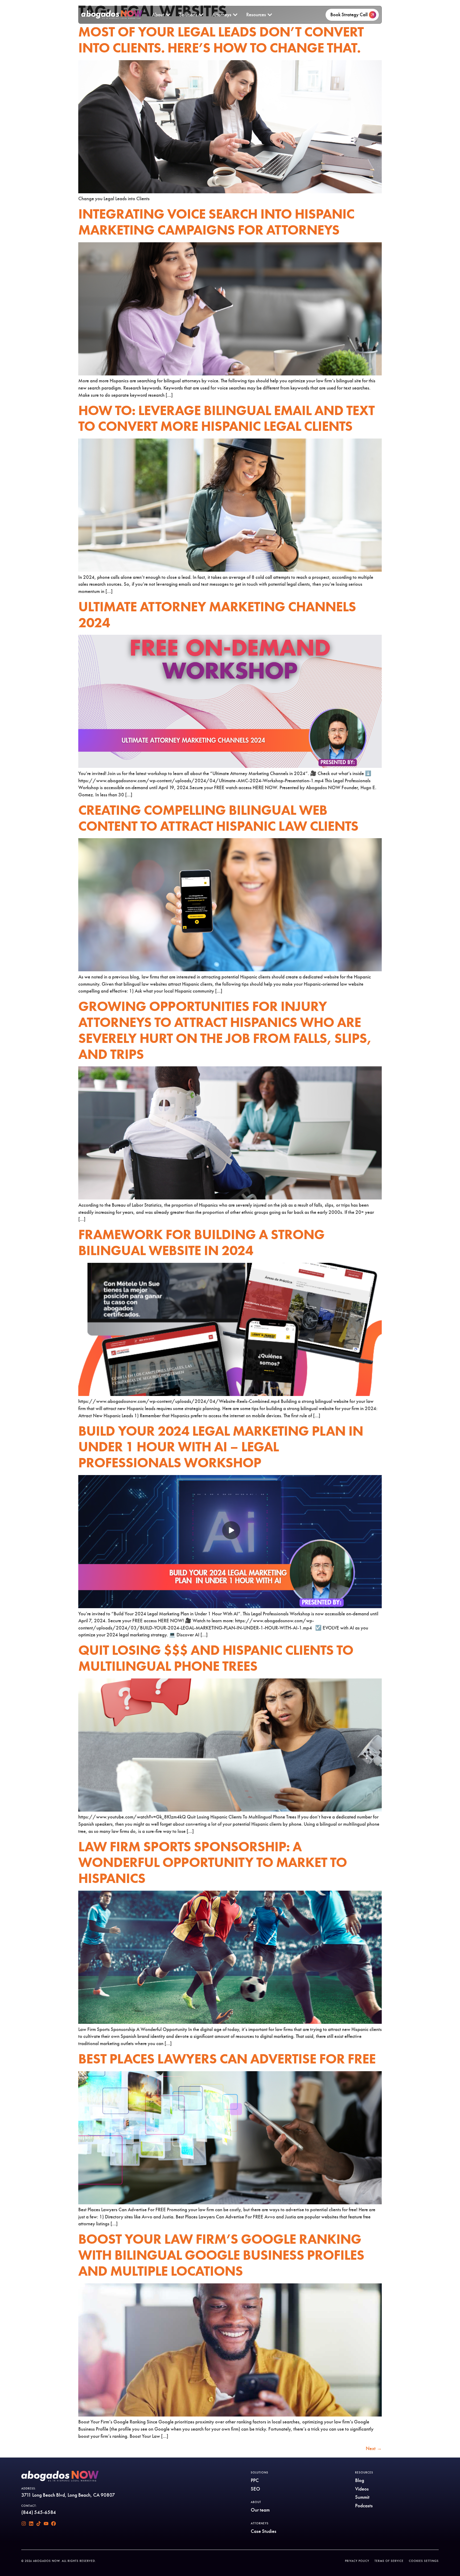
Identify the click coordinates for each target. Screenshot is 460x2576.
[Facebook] (54, 2524)
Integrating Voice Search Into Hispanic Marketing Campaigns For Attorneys (216, 222)
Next (374, 2448)
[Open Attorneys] (235, 15)
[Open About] (168, 15)
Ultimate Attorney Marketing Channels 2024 (217, 615)
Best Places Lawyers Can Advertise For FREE (227, 2059)
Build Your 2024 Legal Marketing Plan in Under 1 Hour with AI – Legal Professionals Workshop (221, 1447)
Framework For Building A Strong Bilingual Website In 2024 (201, 1242)
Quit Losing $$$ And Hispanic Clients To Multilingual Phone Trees (216, 1658)
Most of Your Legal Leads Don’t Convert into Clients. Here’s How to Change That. (221, 40)
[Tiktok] (39, 2524)
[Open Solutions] (201, 15)
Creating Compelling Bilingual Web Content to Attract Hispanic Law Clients (218, 818)
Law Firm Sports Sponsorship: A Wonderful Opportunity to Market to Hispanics (213, 1863)
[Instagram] (24, 2524)
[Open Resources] (270, 15)
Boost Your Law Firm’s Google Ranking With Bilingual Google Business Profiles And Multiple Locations (221, 2255)
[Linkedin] (31, 2524)
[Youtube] (46, 2524)
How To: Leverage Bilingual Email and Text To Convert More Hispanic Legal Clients (226, 418)
